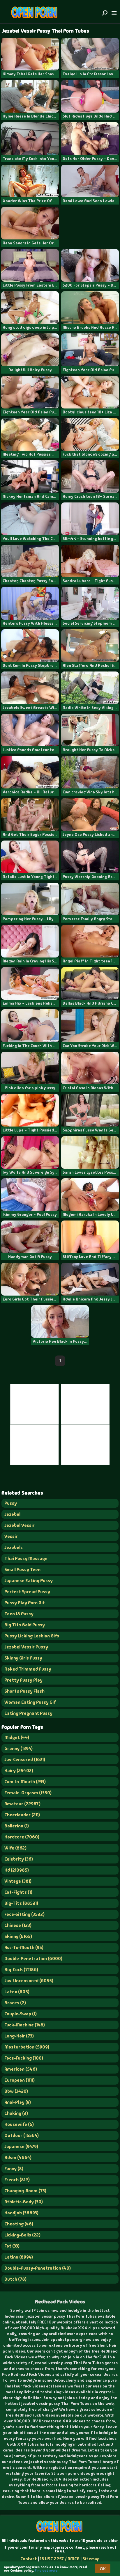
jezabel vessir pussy (26, 1647)
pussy (11, 1503)
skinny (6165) (18, 1936)
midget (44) (17, 1737)
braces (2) (15, 2003)
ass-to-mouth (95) (24, 1947)
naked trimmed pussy (28, 1669)
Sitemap (91, 2559)
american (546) (21, 2069)
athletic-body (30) (24, 2202)
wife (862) (15, 1848)
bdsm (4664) (18, 2157)
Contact (29, 2559)
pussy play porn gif (25, 1603)
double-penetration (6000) (33, 1958)
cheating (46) (19, 2224)
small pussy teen (22, 1569)
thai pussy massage (26, 1558)
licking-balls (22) (22, 2235)
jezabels (14, 1547)
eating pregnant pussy (28, 1713)
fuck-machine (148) (25, 2025)
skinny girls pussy (23, 1658)
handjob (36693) (21, 2213)
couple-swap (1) (21, 2014)
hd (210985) (17, 1870)
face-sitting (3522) (24, 1914)
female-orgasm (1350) (28, 1793)
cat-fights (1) (18, 1892)
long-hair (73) (19, 2036)
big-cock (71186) (21, 1970)
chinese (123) (18, 1925)
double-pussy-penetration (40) (38, 2268)
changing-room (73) (25, 2191)
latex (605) (17, 1992)
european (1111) (20, 2080)
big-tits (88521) (21, 1903)
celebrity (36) (19, 1859)
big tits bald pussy (25, 1625)
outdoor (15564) (22, 2135)
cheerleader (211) (22, 1815)
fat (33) (12, 2246)
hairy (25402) (19, 1771)
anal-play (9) (18, 2102)
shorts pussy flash (24, 1691)
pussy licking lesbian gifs (32, 1636)
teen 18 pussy (19, 1614)
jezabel (12, 1514)
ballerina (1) (17, 1826)
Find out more (46, 2570)
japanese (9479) (21, 2146)
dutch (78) (15, 2279)
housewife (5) (19, 2124)
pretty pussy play (23, 1680)
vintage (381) (18, 1881)
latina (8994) (19, 2257)
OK (103, 2569)
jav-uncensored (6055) (29, 1981)
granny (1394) (18, 1748)
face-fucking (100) (24, 2058)
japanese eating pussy (29, 1581)
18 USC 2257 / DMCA (60, 2559)
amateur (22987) (22, 1804)
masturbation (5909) (27, 2047)
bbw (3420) (16, 2091)
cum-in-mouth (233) (25, 1782)
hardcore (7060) (22, 1837)
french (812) (17, 2180)
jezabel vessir (20, 1525)
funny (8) (14, 2169)
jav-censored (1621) (25, 1759)
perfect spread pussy (27, 1592)
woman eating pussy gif (30, 1702)
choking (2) (16, 2113)
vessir (11, 1536)
